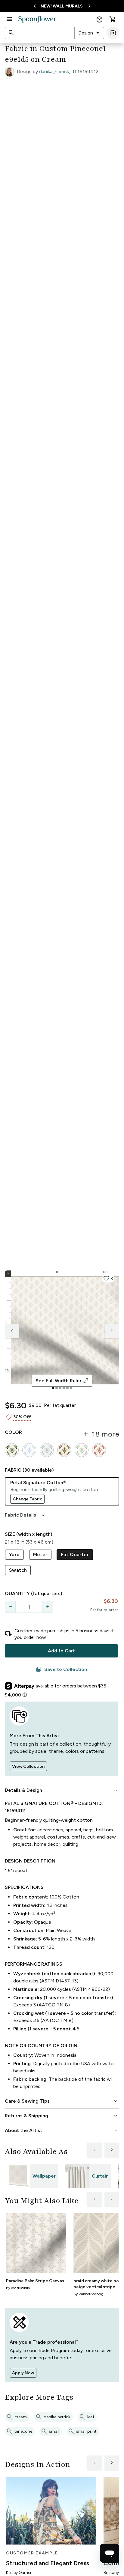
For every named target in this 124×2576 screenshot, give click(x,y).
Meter (40, 1555)
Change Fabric (27, 1499)
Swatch (18, 1570)
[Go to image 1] (53, 1388)
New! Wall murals (62, 6)
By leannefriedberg (88, 2294)
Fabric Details (25, 1515)
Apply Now (23, 2373)
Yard (14, 1555)
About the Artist (62, 2131)
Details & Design (62, 1790)
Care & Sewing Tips (62, 2101)
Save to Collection (61, 1669)
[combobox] (89, 33)
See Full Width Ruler (62, 1381)
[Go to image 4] (64, 1388)
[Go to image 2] (57, 1388)
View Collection (28, 1766)
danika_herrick (54, 71)
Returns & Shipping (62, 2116)
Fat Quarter (75, 1555)
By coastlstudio (18, 2288)
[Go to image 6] (71, 1388)
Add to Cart (61, 1651)
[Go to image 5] (67, 1388)
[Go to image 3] (60, 1388)
